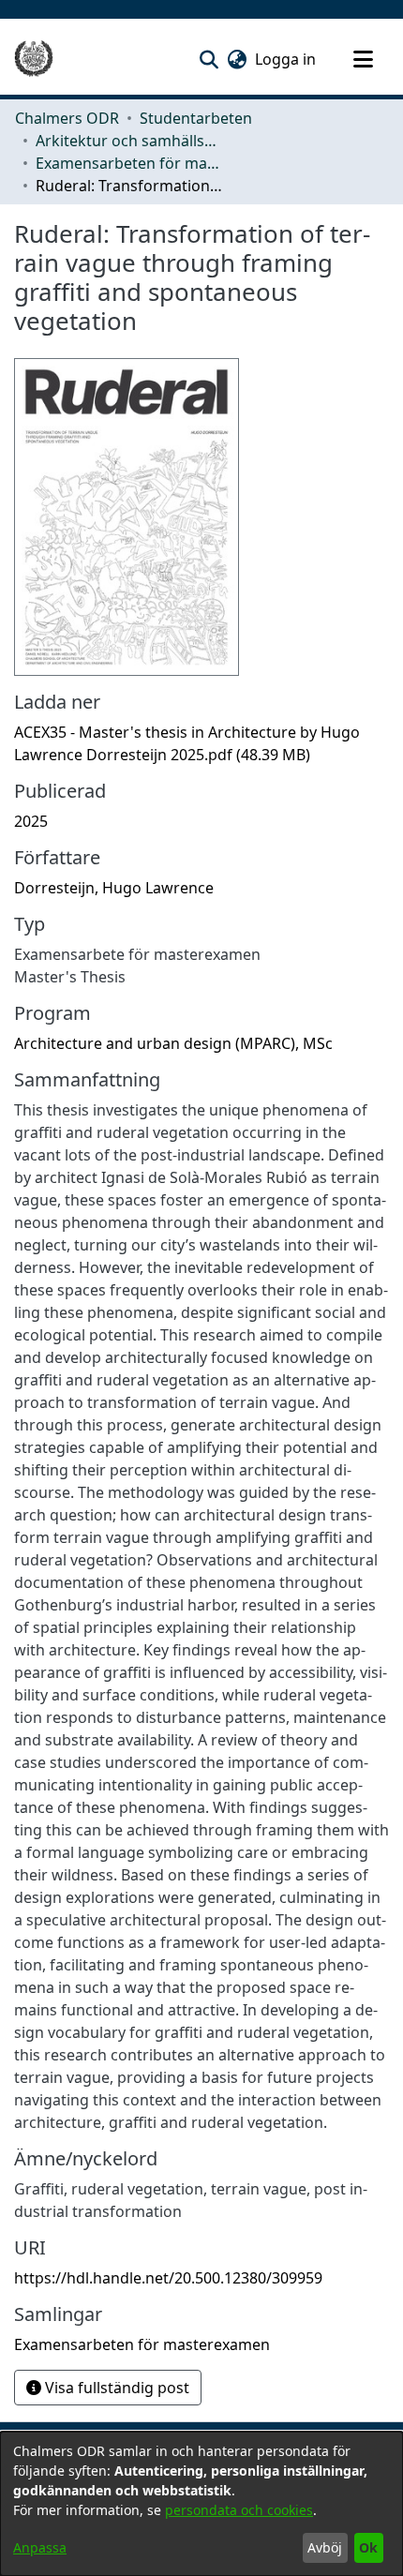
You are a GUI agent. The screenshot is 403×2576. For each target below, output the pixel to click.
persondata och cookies (239, 2510)
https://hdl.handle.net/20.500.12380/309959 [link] (168, 2278)
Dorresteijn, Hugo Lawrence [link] (114, 888)
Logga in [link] (286, 59)
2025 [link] (31, 821)
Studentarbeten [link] (196, 118)
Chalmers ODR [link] (67, 118)
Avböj (325, 2547)
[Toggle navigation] (363, 59)
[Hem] (34, 59)
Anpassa (40, 2547)
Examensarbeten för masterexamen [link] (129, 163)
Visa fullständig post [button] (115, 2388)
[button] (209, 59)
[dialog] (201, 2504)
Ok (368, 2547)
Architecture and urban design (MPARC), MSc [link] (173, 1043)
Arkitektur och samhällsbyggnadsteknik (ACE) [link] (129, 141)
